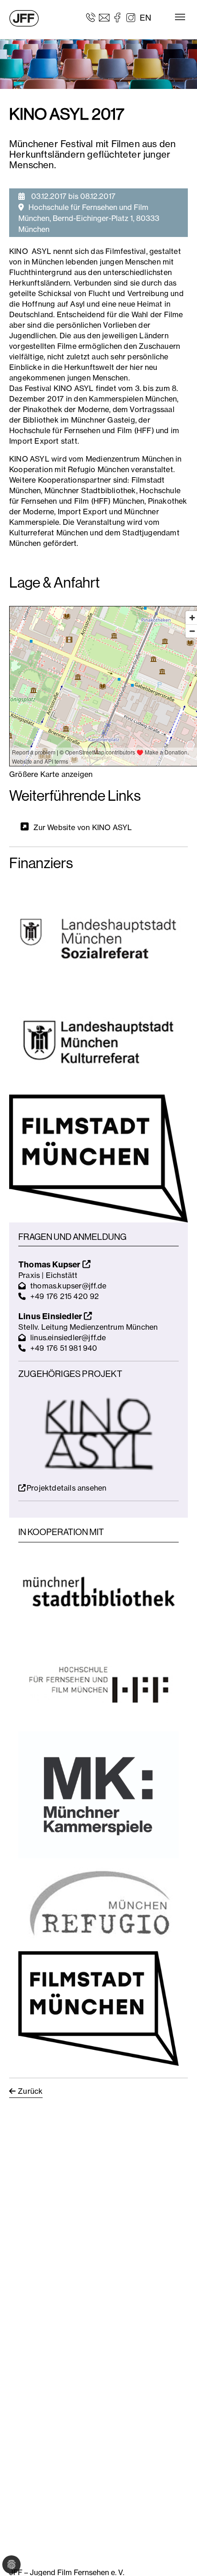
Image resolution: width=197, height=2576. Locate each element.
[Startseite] (24, 18)
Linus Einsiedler (51, 1316)
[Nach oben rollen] (177, 2556)
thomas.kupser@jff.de (68, 1286)
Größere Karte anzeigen (51, 774)
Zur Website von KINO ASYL (83, 827)
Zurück (30, 2091)
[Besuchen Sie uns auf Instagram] (131, 17)
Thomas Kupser (50, 1264)
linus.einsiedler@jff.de (68, 1338)
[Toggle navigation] (180, 17)
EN (145, 18)
